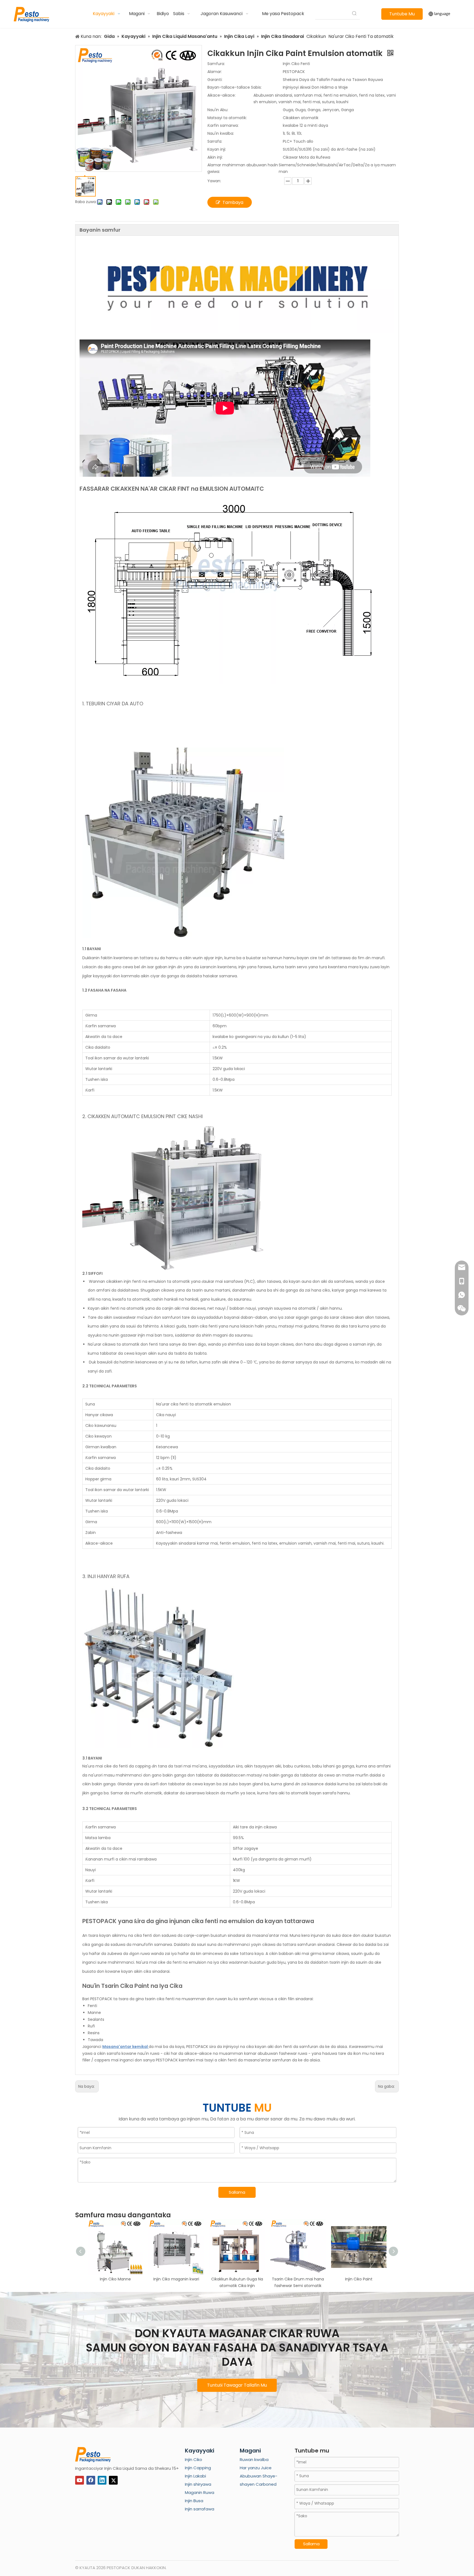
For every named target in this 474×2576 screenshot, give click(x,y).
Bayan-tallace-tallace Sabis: (235, 87)
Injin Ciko (194, 2459)
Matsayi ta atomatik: (227, 118)
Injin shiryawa (198, 2484)
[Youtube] (80, 2480)
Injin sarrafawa (200, 2509)
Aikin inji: (215, 157)
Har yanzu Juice (256, 2468)
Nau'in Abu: (218, 110)
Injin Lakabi (195, 2476)
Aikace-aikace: (222, 95)
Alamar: (215, 72)
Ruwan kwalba (254, 2459)
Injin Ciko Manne (115, 2279)
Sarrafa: (215, 141)
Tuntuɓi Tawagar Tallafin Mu (237, 2385)
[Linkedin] (102, 2480)
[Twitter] (113, 2480)
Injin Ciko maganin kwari (176, 2279)
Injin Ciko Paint (359, 2279)
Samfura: (216, 64)
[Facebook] (91, 2480)
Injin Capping (198, 2468)
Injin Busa (194, 2501)
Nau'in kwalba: (221, 133)
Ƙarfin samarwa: (223, 125)
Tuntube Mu (402, 14)
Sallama (237, 2192)
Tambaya (233, 202)
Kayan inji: (217, 149)
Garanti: (215, 80)
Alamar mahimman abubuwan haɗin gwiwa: (243, 168)
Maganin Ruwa (200, 2492)
